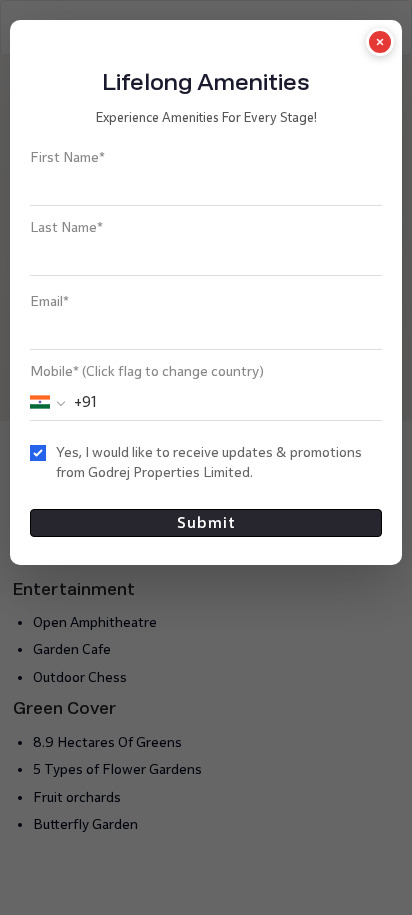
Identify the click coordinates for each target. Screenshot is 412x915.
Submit (206, 522)
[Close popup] (380, 42)
